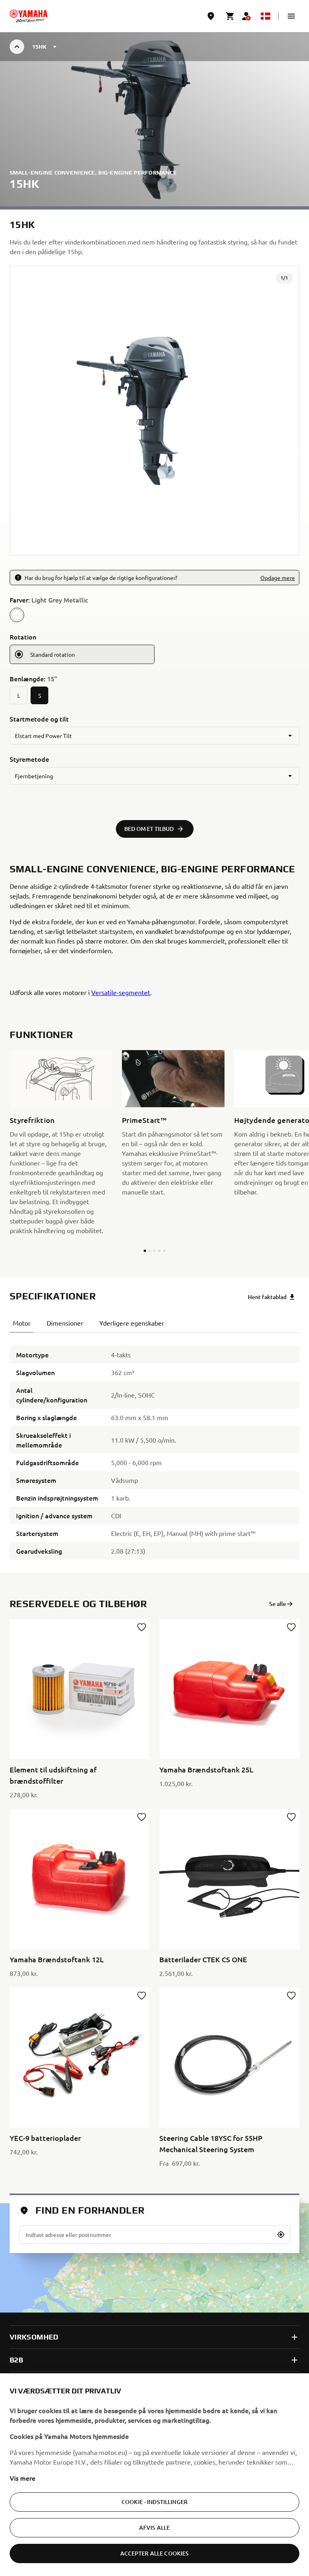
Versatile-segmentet (121, 992)
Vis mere (23, 2478)
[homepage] (29, 16)
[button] (291, 16)
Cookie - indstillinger (154, 2502)
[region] (154, 2475)
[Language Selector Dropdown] (266, 16)
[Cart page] (230, 16)
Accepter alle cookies (155, 2553)
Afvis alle (154, 2528)
